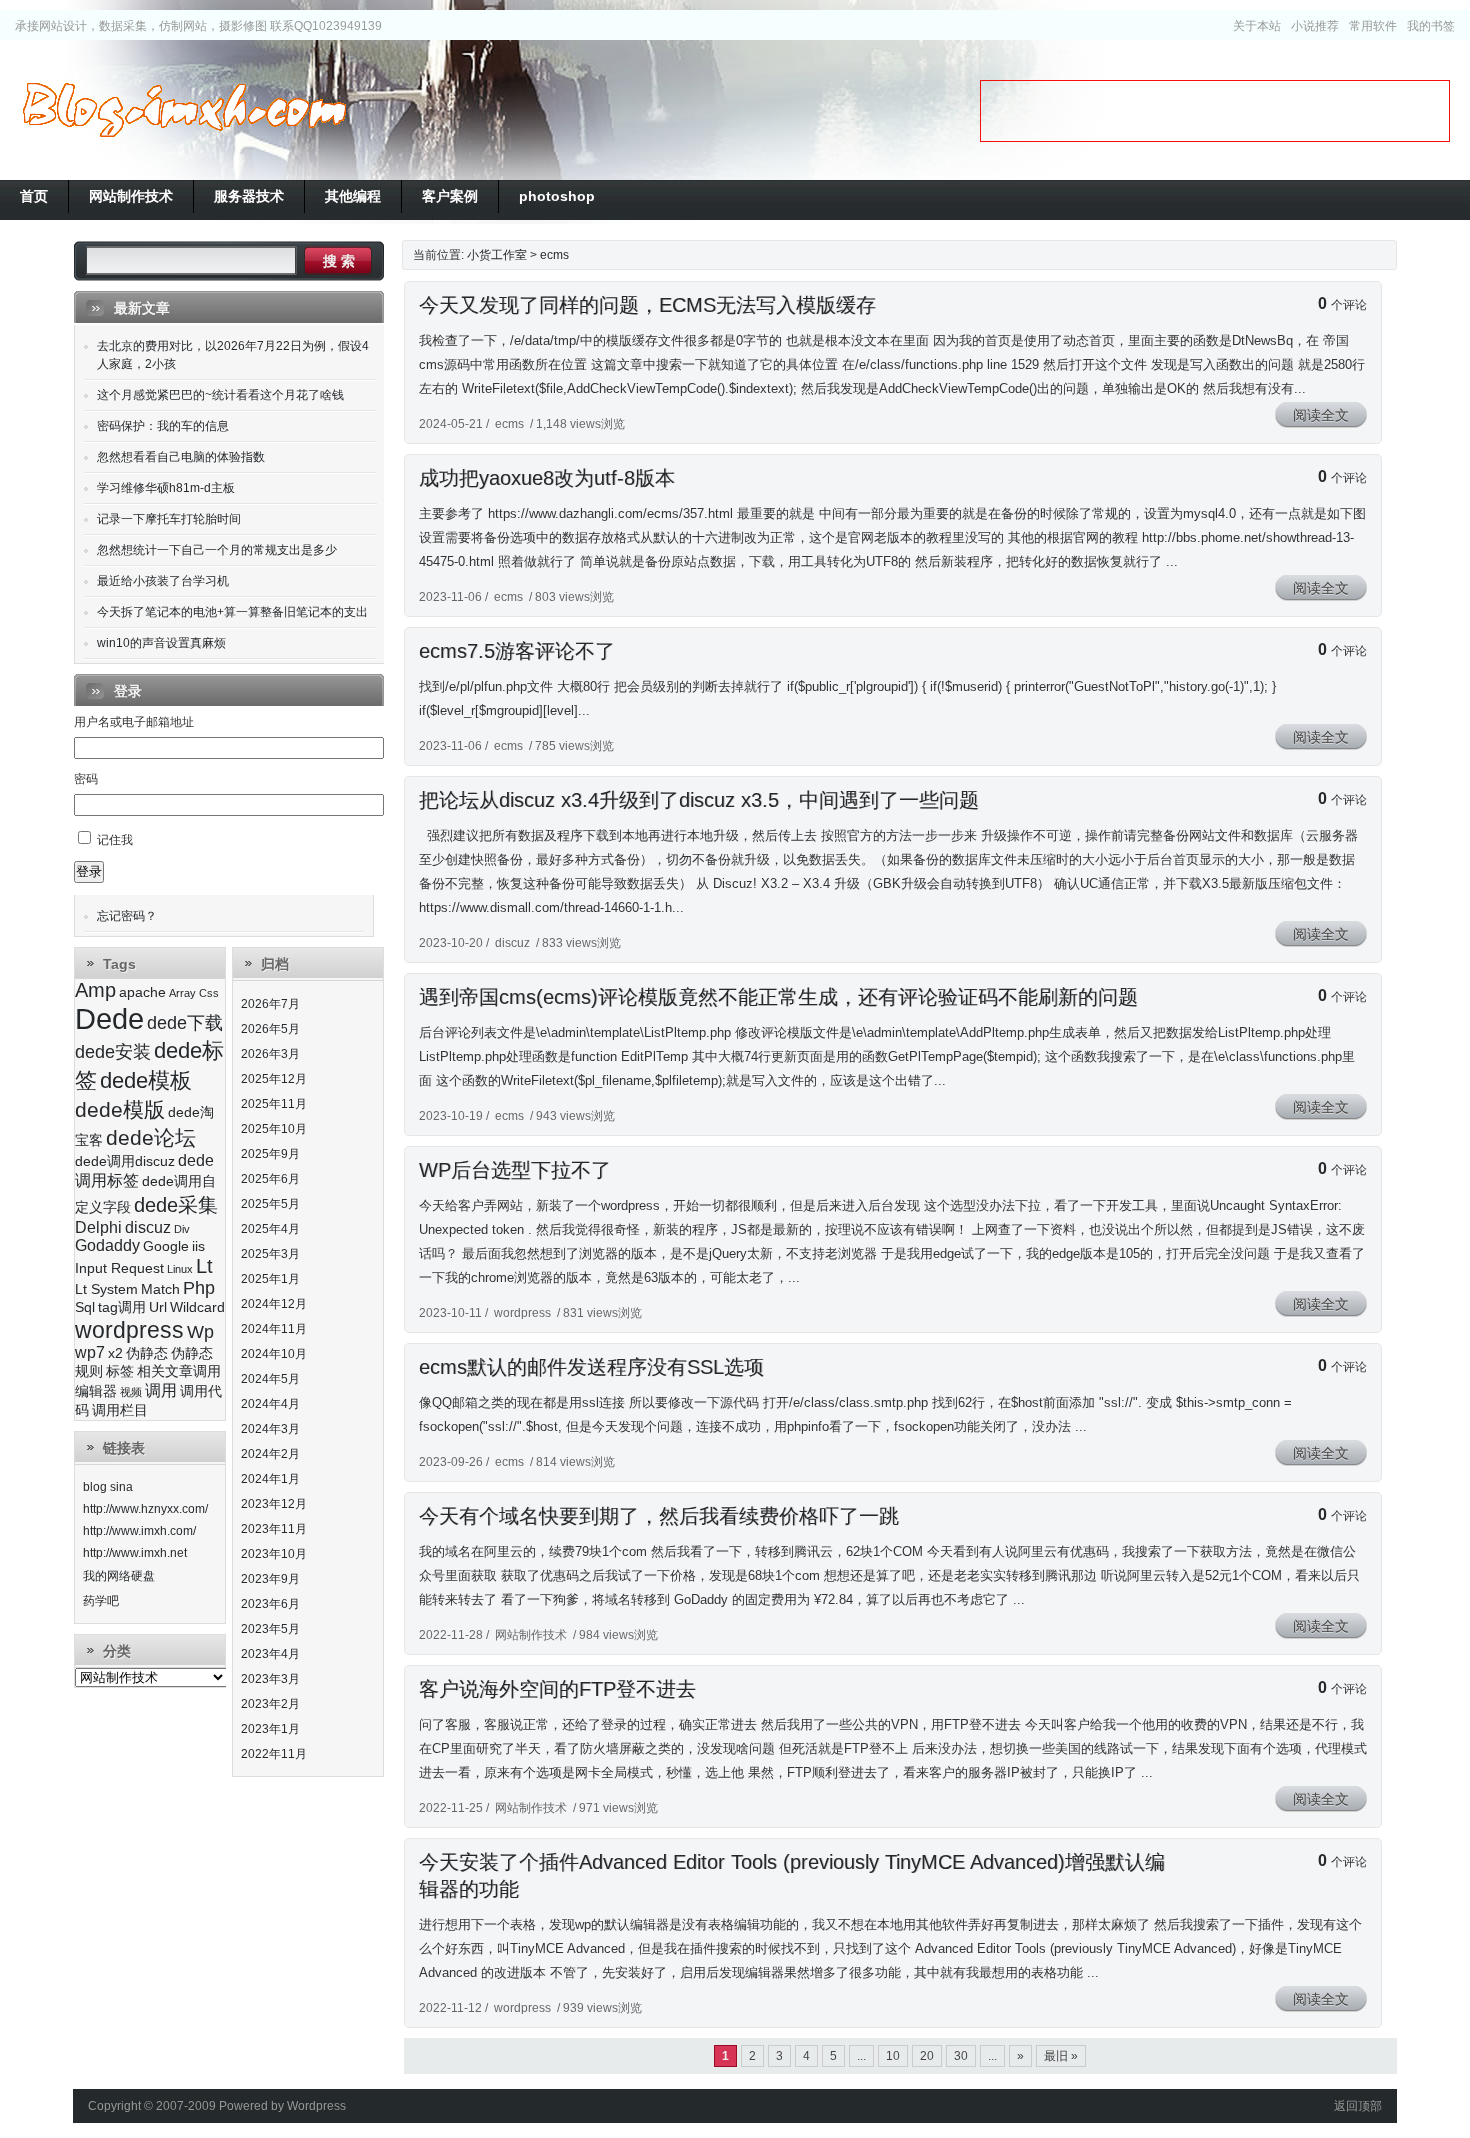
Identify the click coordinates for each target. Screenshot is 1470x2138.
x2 (115, 1353)
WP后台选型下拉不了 (515, 1170)
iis (198, 1246)
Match (160, 1289)
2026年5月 (270, 1029)
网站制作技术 (531, 1635)
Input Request (119, 1268)
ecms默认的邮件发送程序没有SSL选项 (591, 1367)
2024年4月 (270, 1404)
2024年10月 (274, 1354)
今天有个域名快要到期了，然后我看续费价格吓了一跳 (659, 1516)
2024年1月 (270, 1479)
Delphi (98, 1227)
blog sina (108, 1487)
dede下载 (185, 1023)
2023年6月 (270, 1604)
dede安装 (113, 1052)
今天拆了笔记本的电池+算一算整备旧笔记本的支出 (232, 612)
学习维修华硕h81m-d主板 (166, 488)
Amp (95, 990)
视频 (131, 1392)
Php (199, 1288)
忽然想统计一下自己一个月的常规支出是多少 (217, 550)
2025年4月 (270, 1229)
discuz (512, 943)
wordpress (522, 1313)
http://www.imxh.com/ (139, 1531)
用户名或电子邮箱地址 (134, 722)
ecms (554, 255)
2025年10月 (274, 1129)
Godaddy (107, 1245)
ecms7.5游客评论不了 (517, 651)
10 (893, 2056)
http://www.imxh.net (135, 1553)
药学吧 (101, 1601)
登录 (89, 871)
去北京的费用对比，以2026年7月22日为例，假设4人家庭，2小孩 (233, 355)
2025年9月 (270, 1154)
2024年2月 (270, 1454)
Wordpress (316, 2106)
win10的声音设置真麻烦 (161, 643)
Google (166, 1246)
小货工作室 (184, 110)
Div (182, 1229)
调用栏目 (120, 1410)
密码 (86, 779)
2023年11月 (274, 1529)
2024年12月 (274, 1304)
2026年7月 (270, 1004)
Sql (85, 1307)
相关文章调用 (179, 1371)
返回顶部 (1358, 2106)
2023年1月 (270, 1729)
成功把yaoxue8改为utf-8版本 (547, 478)
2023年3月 (270, 1679)
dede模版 (120, 1109)
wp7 (90, 1352)
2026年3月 (270, 1054)
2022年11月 (274, 1754)
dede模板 (146, 1080)
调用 (161, 1390)
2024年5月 (270, 1379)
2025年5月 (270, 1204)
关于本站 (1257, 26)
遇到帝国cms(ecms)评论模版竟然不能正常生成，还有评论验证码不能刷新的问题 (778, 997)
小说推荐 (1315, 26)
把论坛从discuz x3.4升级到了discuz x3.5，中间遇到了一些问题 (699, 800)
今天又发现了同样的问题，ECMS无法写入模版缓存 (647, 305)
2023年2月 (270, 1704)
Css (209, 993)
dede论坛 (151, 1137)
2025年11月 (274, 1104)
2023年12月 (274, 1504)
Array (182, 993)
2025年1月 (270, 1279)
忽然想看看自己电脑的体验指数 (181, 457)
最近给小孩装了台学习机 (163, 581)
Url (158, 1307)
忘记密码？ (127, 916)
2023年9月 (270, 1579)
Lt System (106, 1289)
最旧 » (1061, 2056)
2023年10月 (274, 1554)
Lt (204, 1266)
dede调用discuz (125, 1161)
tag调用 (122, 1307)
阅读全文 (1321, 415)
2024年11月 (274, 1329)
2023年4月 (270, 1654)
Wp (200, 1332)
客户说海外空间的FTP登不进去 (557, 1689)
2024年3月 (270, 1429)
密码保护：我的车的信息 (163, 426)
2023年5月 (270, 1629)
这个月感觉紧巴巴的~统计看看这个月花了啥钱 (220, 395)
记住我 (115, 840)
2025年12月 (274, 1079)
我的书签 (1431, 26)
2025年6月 (270, 1179)
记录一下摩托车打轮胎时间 (169, 519)
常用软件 (1373, 26)
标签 (120, 1371)
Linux (180, 1269)
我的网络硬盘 (119, 1576)
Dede (109, 1018)
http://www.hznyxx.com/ (145, 1509)
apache (142, 992)
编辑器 (96, 1391)
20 (927, 2056)
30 (961, 2056)
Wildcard (197, 1307)
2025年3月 (270, 1254)
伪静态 (147, 1353)
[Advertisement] (1215, 111)
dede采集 (176, 1205)
